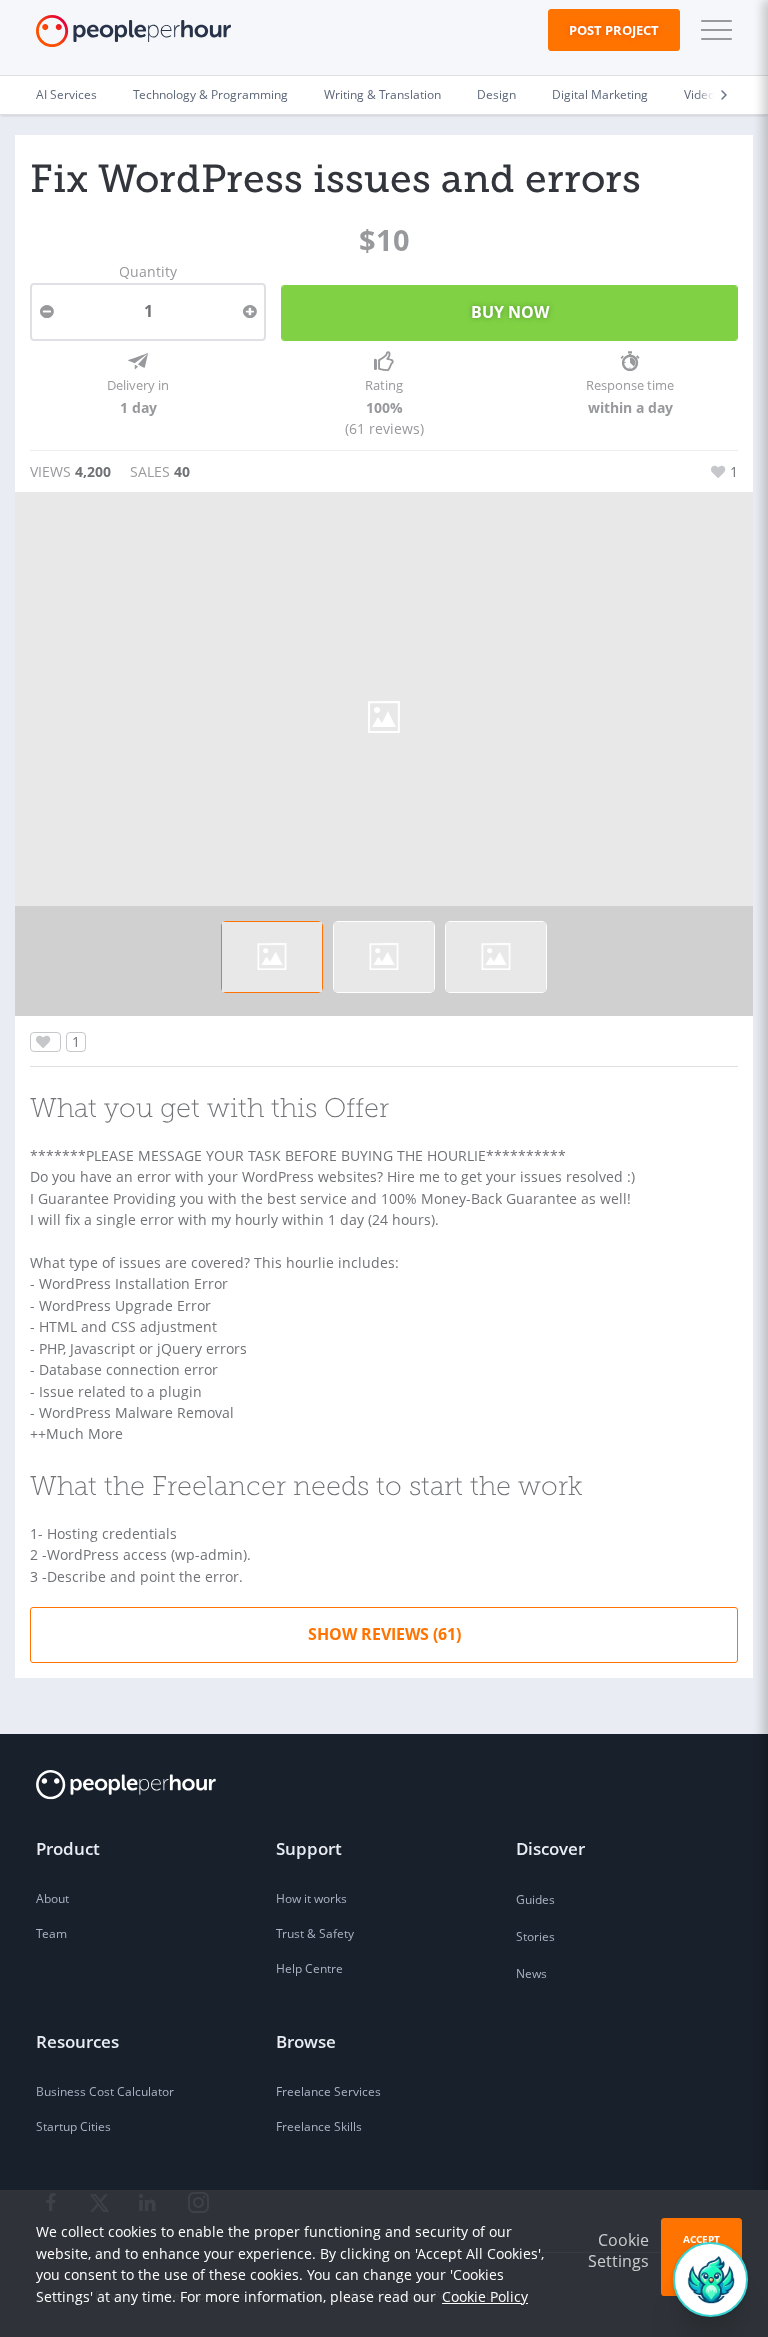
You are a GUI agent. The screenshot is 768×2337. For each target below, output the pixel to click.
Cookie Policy (485, 2296)
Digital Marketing (600, 94)
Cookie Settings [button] (618, 2250)
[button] (712, 30)
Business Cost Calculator (105, 2091)
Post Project (614, 30)
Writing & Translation (382, 94)
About (52, 1898)
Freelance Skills (319, 2126)
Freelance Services (328, 2091)
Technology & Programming (210, 94)
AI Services (66, 94)
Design (496, 94)
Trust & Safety (315, 1933)
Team (51, 1933)
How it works (311, 1898)
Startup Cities (73, 2126)
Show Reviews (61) (384, 1634)
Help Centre (309, 1968)
